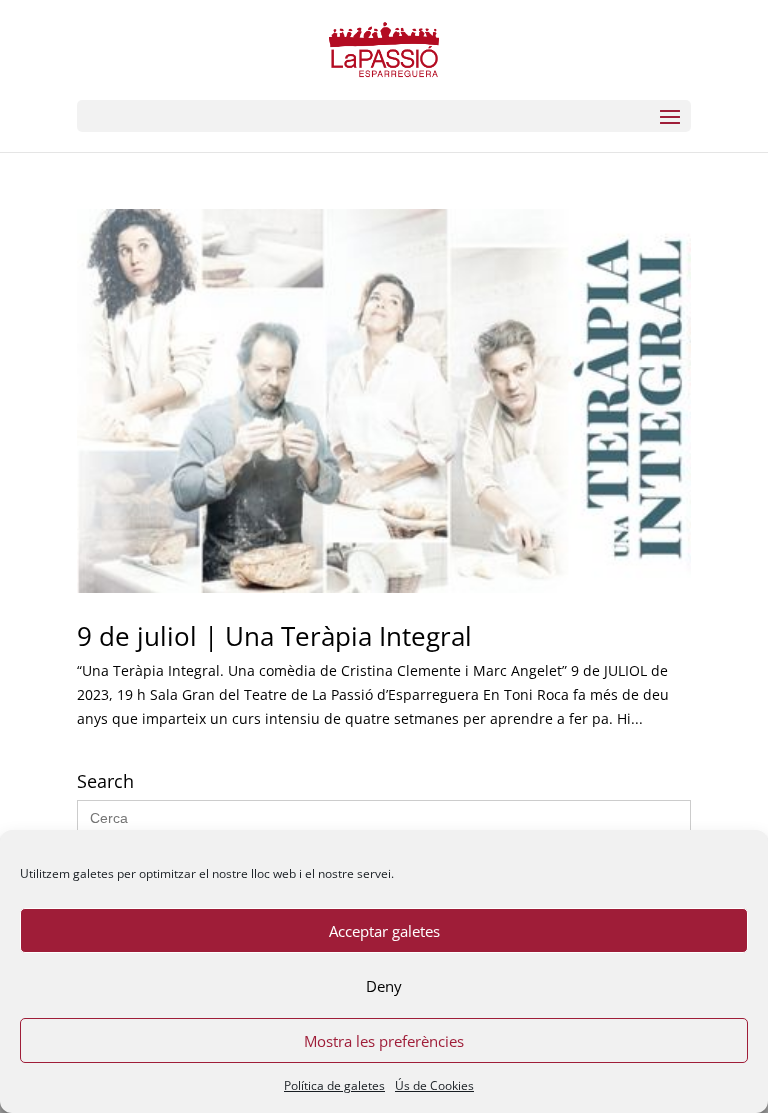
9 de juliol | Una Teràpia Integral (274, 636)
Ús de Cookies (434, 1085)
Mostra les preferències (384, 1041)
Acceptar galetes (384, 931)
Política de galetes (334, 1085)
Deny (384, 986)
